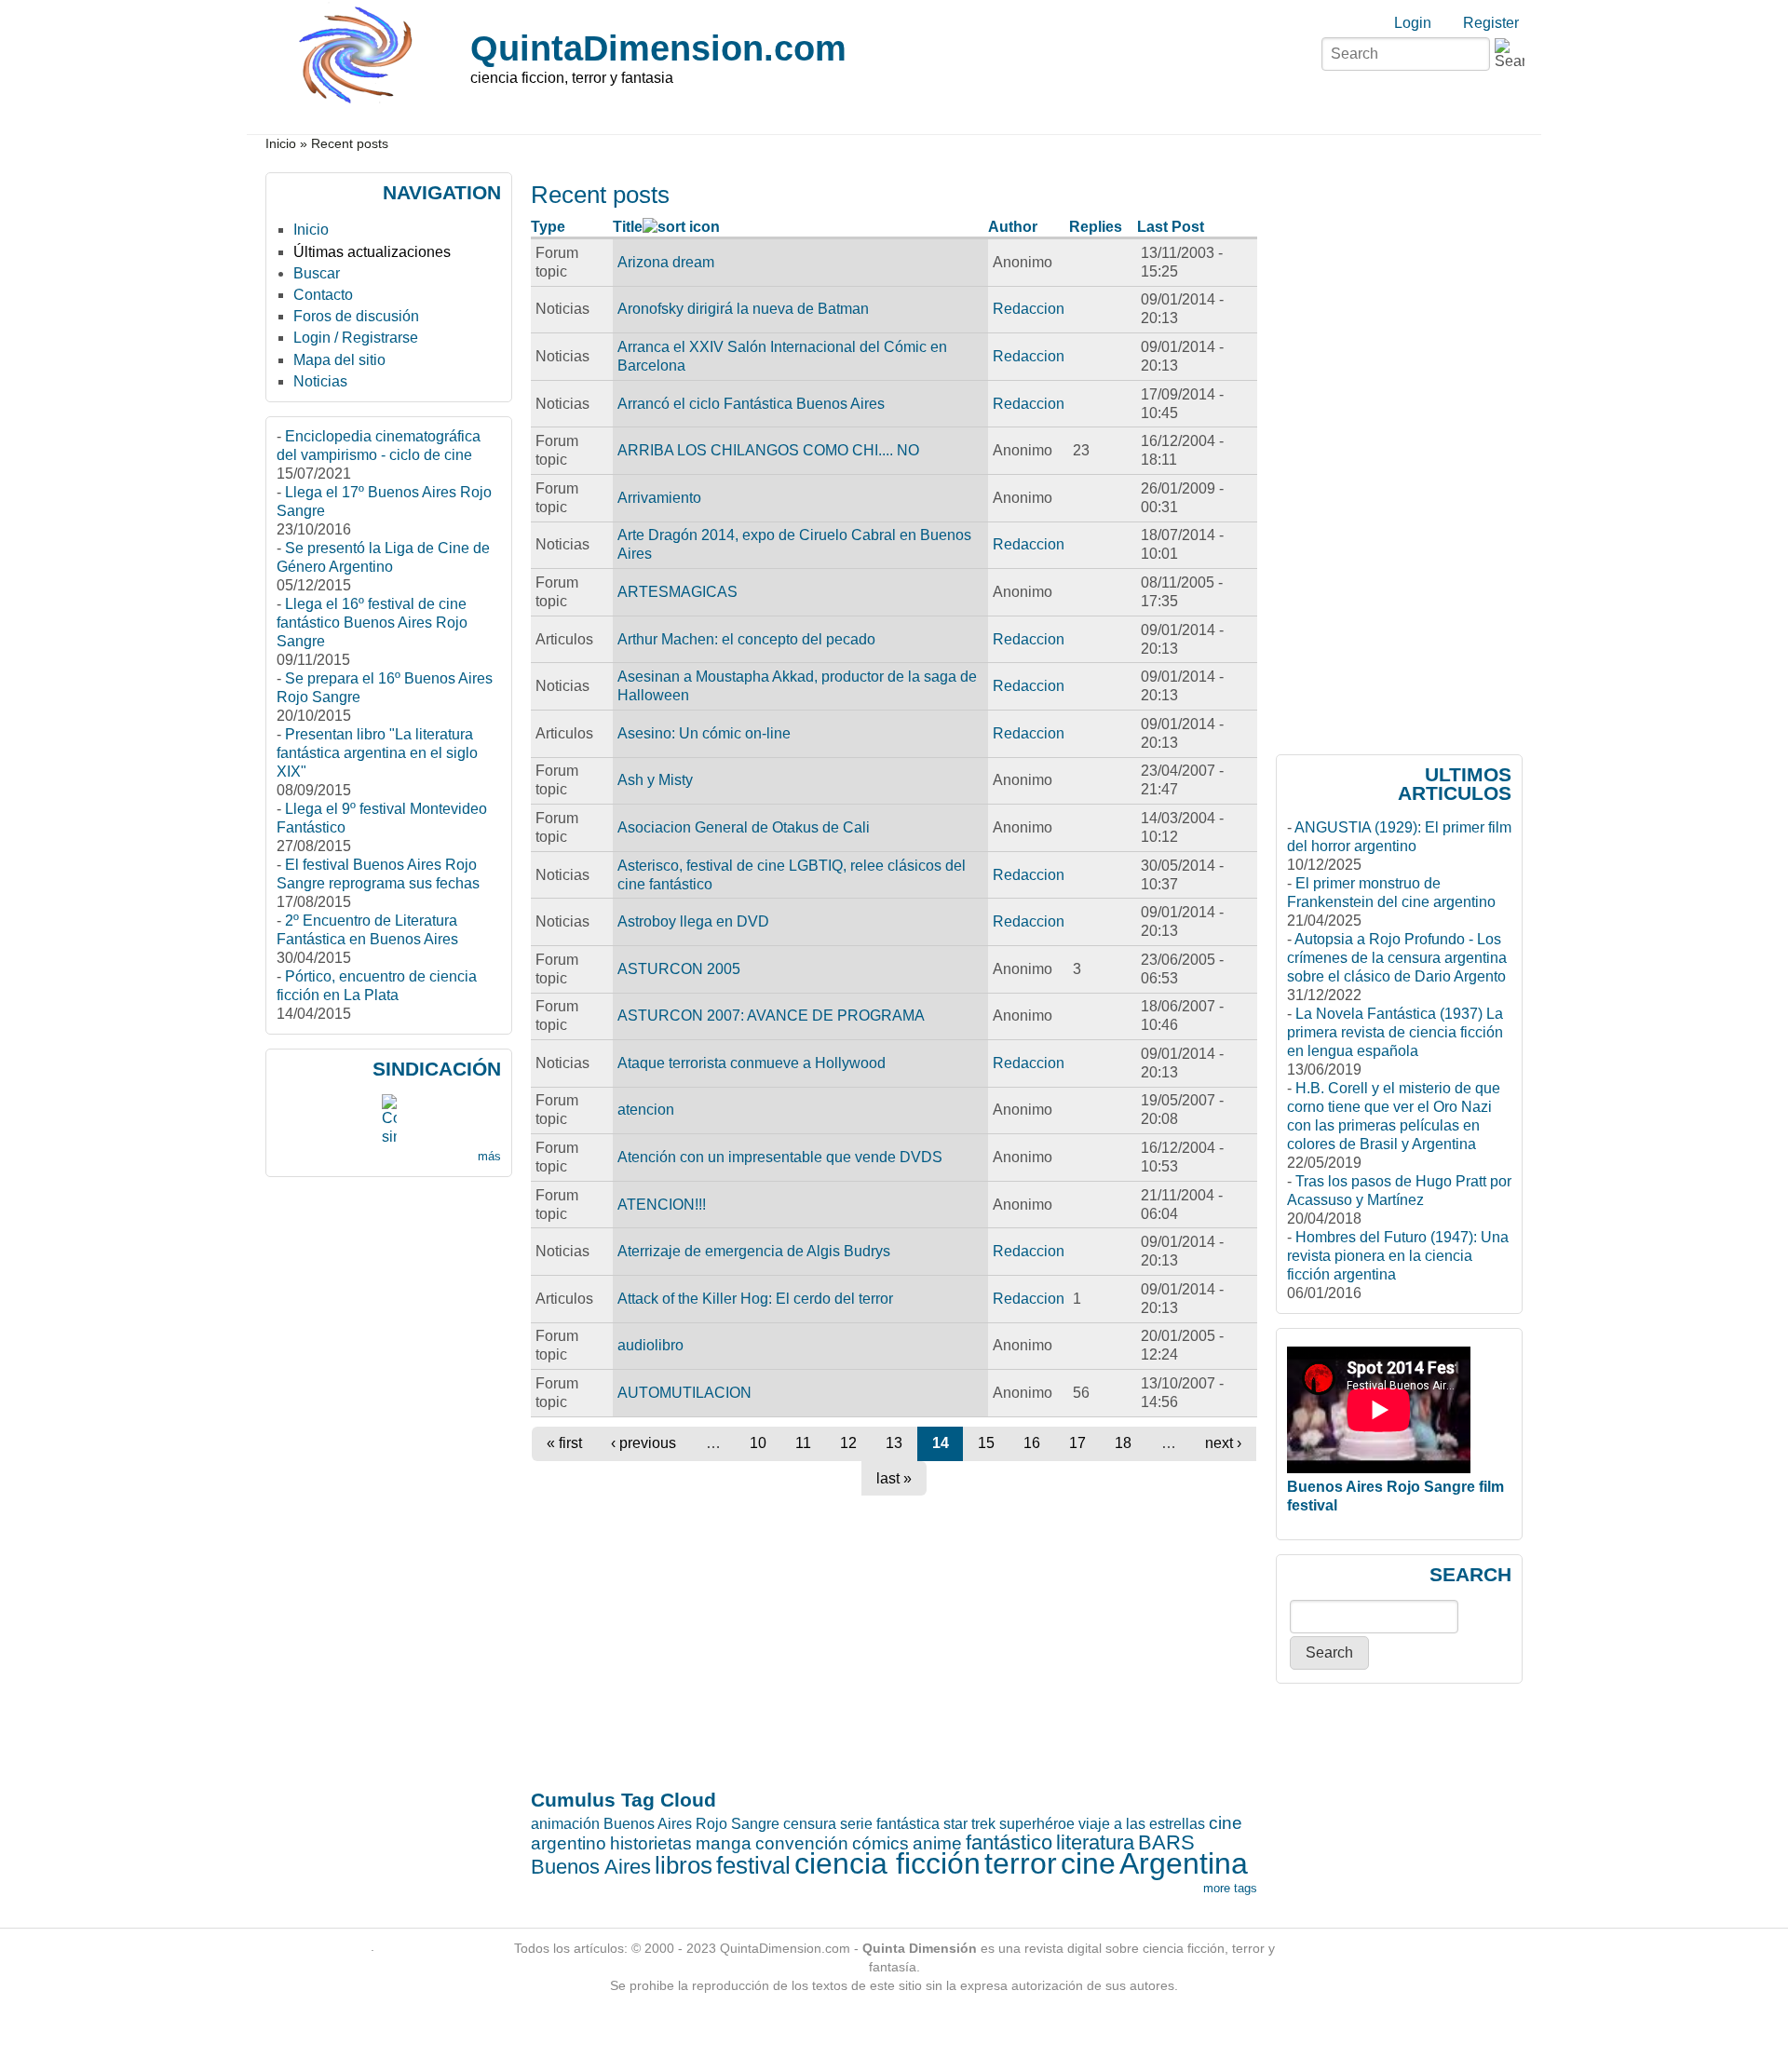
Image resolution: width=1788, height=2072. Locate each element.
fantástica (908, 1824)
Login (1413, 23)
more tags (1230, 1888)
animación (565, 1824)
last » (894, 1478)
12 (848, 1443)
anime (937, 1843)
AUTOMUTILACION (684, 1393)
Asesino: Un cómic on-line (704, 733)
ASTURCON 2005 (679, 969)
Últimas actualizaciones (372, 252)
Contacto (323, 295)
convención (802, 1843)
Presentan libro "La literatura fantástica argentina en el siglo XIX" (377, 753)
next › (1223, 1443)
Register (1491, 23)
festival (753, 1865)
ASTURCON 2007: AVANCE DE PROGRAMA (771, 1016)
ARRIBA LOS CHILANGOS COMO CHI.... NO (768, 450)
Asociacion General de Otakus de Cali (744, 827)
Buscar (317, 273)
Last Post (1171, 227)
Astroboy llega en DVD (693, 921)
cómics (880, 1843)
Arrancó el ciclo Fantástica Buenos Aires (751, 404)
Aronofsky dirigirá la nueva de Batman (743, 309)
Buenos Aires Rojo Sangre (691, 1824)
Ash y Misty (655, 780)
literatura (1095, 1842)
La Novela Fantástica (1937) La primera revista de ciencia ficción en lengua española (1395, 1032)
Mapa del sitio (339, 360)
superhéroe (1037, 1824)
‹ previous (643, 1443)
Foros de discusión (356, 316)
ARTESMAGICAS (677, 592)
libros (684, 1865)
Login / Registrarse (356, 338)
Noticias (320, 381)
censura (810, 1824)
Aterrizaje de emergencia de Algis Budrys (754, 1251)
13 (894, 1443)
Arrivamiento (659, 498)
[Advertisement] (604, 1198)
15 (986, 1443)
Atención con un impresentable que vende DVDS (780, 1157)
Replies (1096, 227)
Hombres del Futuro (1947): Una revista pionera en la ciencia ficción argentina (1398, 1256)
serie (856, 1824)
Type (548, 227)
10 (758, 1443)
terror (1021, 1863)
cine (1088, 1863)
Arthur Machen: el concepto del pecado (746, 639)
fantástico (1009, 1842)
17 (1077, 1443)
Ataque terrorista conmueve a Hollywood (752, 1063)
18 (1123, 1443)
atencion (646, 1110)
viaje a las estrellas (1142, 1824)
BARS (1166, 1842)
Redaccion (1029, 309)
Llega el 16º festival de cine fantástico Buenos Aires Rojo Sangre (372, 623)
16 (1032, 1443)
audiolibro (650, 1345)
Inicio (281, 144)
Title (628, 227)
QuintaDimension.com (658, 48)
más (489, 1156)
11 (803, 1443)
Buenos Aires (591, 1867)
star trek (969, 1824)
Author (1013, 227)
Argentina (1184, 1863)
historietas (651, 1843)
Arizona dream (666, 262)
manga (724, 1843)
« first (564, 1443)
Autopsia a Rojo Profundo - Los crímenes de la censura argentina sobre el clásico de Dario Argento (1397, 958)
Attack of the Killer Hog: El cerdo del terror (755, 1299)
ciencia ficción (887, 1863)
